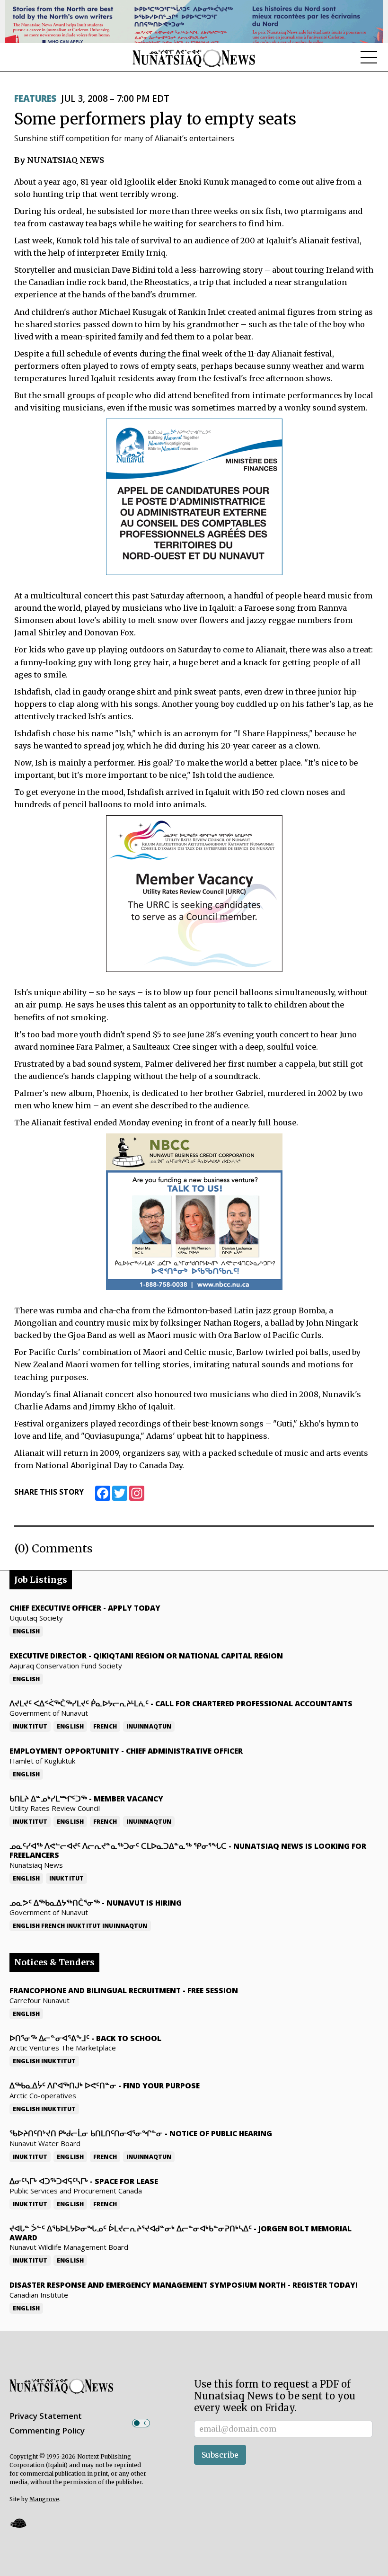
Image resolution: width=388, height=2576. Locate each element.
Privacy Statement (46, 2416)
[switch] (141, 2423)
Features (35, 98)
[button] (18, 2523)
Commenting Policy (47, 2430)
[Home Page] (194, 58)
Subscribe (220, 2455)
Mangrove (44, 2499)
